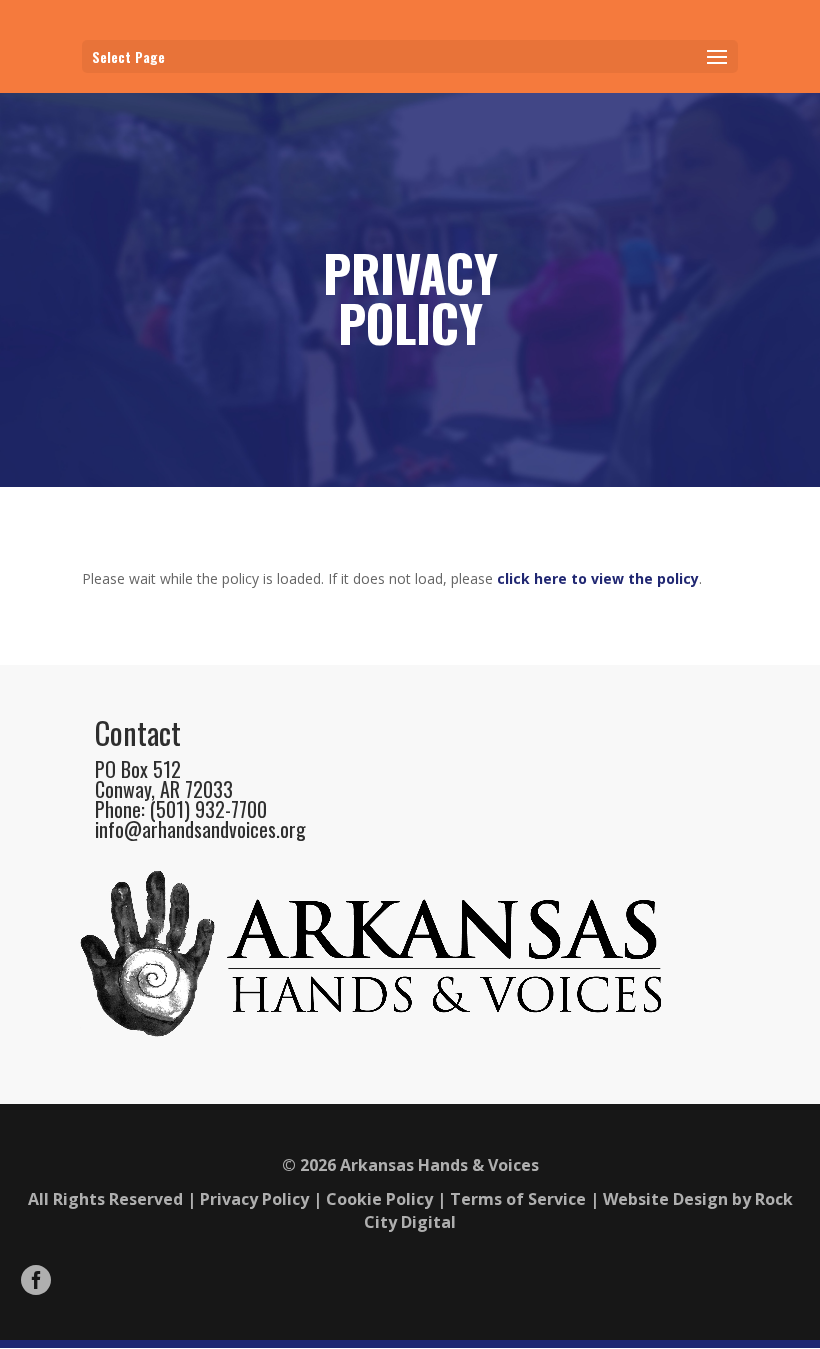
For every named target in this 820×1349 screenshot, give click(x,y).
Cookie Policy (379, 1199)
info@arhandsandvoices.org (200, 829)
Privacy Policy (254, 1199)
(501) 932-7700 (208, 809)
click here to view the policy (598, 578)
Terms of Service (518, 1199)
